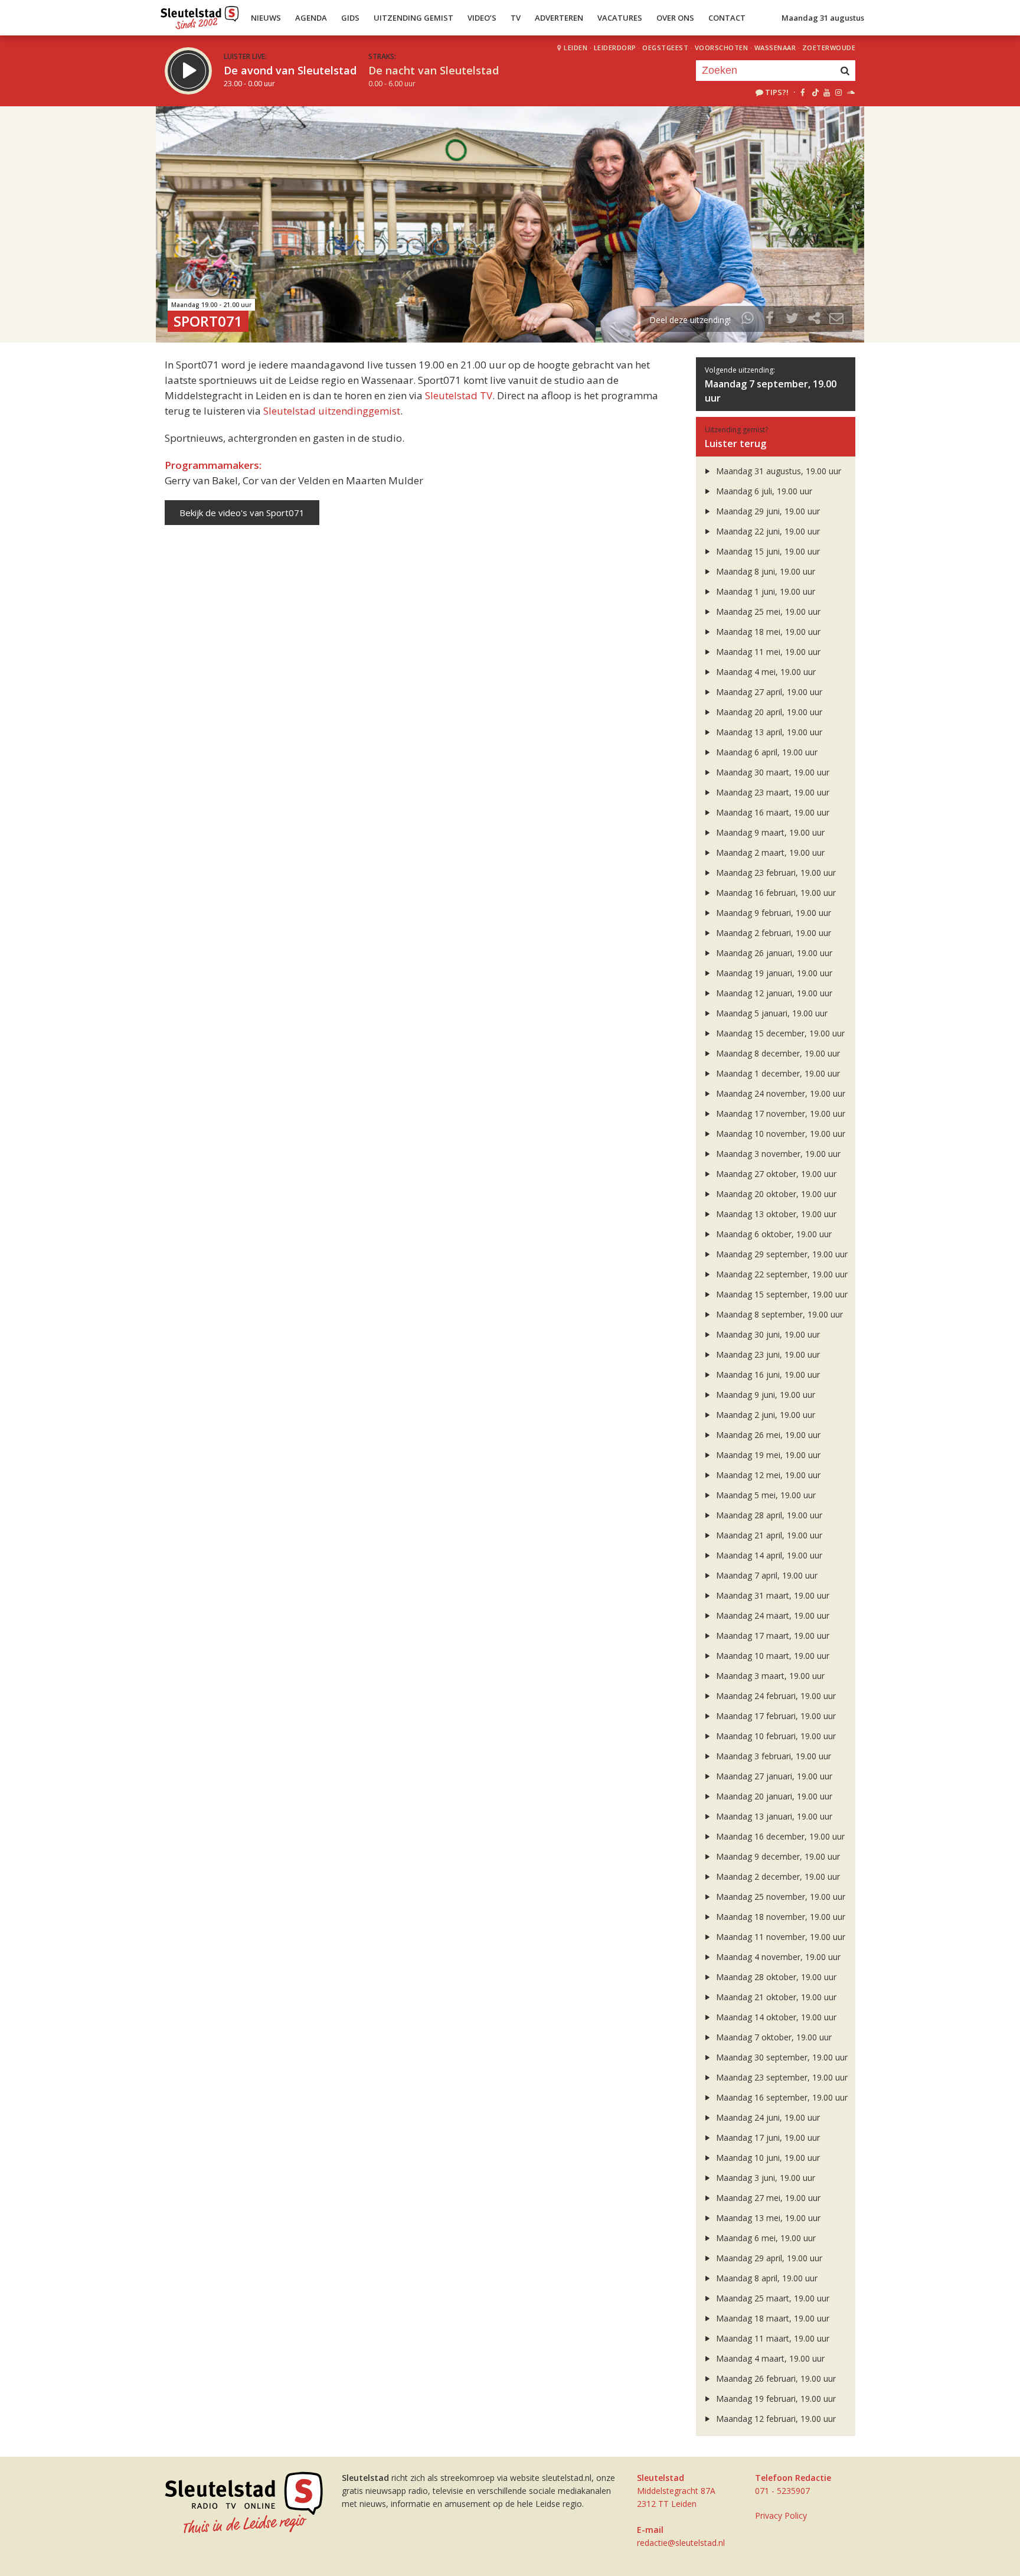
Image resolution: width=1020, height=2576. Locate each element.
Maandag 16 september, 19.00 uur (781, 2097)
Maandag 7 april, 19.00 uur (766, 1575)
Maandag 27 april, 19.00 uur (768, 692)
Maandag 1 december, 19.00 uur (777, 1073)
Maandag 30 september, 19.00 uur (781, 2057)
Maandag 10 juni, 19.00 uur (767, 2158)
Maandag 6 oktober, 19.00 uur (773, 1234)
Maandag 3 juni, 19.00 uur (764, 2178)
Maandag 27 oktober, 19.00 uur (775, 1174)
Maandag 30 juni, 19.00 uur (767, 1334)
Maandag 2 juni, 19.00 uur (764, 1415)
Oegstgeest (665, 48)
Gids (350, 18)
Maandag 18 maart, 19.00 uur (771, 2318)
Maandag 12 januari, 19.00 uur (773, 993)
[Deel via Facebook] (770, 320)
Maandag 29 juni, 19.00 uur (767, 511)
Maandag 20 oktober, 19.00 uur (775, 1194)
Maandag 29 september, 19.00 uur (781, 1254)
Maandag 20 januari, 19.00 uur (773, 1796)
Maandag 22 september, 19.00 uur (781, 1274)
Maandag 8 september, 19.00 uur (778, 1314)
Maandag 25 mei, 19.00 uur (767, 612)
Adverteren (559, 18)
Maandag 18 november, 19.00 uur (779, 1917)
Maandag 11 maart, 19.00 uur (771, 2338)
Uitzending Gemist (413, 18)
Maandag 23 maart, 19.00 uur (771, 792)
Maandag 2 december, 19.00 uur (777, 1876)
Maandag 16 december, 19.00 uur (779, 1836)
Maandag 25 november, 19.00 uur (779, 1897)
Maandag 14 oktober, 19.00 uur (775, 2017)
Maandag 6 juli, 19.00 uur (763, 491)
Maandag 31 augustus (823, 18)
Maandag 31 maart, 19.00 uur (771, 1595)
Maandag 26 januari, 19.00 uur (773, 953)
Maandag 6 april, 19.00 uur (766, 752)
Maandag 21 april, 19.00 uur (768, 1535)
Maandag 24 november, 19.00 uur (779, 1093)
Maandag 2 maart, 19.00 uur (769, 852)
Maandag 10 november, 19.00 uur (779, 1134)
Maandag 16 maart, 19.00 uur (771, 812)
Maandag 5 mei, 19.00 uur (765, 1495)
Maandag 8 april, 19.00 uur (766, 2278)
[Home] (200, 15)
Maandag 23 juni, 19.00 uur (767, 1354)
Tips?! (777, 92)
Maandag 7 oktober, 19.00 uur (773, 2037)
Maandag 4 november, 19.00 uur (777, 1957)
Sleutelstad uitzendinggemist (332, 411)
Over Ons (675, 18)
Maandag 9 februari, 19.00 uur (772, 913)
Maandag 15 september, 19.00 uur (781, 1294)
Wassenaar (775, 48)
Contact (727, 18)
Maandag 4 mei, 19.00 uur (765, 672)
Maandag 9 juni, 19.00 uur (764, 1395)
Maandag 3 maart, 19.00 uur (769, 1676)
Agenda (311, 18)
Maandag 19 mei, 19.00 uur (767, 1455)
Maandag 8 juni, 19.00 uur (764, 571)
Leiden (576, 48)
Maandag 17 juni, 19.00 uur (767, 2138)
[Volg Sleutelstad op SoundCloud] (850, 92)
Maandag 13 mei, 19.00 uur (767, 2218)
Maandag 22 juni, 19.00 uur (767, 531)
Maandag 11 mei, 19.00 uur (767, 652)
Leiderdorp (615, 48)
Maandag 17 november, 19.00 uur (779, 1113)
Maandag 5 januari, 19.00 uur (771, 1013)
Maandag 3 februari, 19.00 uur (772, 1756)
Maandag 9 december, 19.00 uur (777, 1856)
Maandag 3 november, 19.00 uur (777, 1154)
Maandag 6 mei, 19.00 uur (765, 2238)
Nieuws (266, 18)
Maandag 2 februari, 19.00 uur (772, 933)
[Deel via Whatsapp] (748, 320)
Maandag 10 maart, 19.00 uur (771, 1656)
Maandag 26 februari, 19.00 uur (775, 2378)
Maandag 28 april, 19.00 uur (768, 1515)
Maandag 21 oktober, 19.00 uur (775, 1997)
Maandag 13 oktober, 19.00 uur (775, 1214)
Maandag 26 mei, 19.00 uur (767, 1435)
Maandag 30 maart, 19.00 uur (771, 772)
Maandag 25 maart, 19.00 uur (771, 2298)
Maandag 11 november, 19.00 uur (779, 1937)
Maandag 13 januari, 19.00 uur (773, 1816)
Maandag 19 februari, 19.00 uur (775, 2399)
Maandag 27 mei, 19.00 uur (767, 2198)
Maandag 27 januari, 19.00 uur (773, 1776)
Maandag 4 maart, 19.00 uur (769, 2358)
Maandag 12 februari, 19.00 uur (775, 2419)
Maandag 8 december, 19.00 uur (777, 1053)
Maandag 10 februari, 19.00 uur (775, 1736)
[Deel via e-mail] (836, 320)
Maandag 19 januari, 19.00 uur (773, 973)
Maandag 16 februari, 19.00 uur (775, 893)
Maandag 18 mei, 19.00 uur (767, 632)
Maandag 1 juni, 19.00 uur (764, 591)
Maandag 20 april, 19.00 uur (768, 712)
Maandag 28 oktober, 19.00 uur (775, 1977)
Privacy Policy (781, 2515)
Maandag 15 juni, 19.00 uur (767, 551)
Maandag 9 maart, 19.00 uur (769, 832)
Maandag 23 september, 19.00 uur (781, 2077)
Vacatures (620, 18)
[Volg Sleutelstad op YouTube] (826, 92)
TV (516, 18)
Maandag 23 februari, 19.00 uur (775, 873)
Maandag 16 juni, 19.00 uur (767, 1375)
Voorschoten (722, 48)
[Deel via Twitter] (792, 320)
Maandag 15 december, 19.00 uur (779, 1033)
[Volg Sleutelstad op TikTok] (814, 92)
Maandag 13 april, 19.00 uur (768, 732)
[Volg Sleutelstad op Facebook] (802, 92)
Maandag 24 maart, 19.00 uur (771, 1615)
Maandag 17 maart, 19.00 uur (771, 1636)
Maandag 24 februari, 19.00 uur (775, 1696)
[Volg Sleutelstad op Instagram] (838, 92)
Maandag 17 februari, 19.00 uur (775, 1716)
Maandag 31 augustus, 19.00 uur (777, 471)
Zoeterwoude (829, 48)
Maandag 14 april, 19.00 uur (768, 1555)
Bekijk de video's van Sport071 (242, 513)
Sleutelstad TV (459, 395)
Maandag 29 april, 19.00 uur (768, 2258)
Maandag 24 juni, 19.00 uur (767, 2117)
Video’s (482, 18)
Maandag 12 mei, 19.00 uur (767, 1475)
